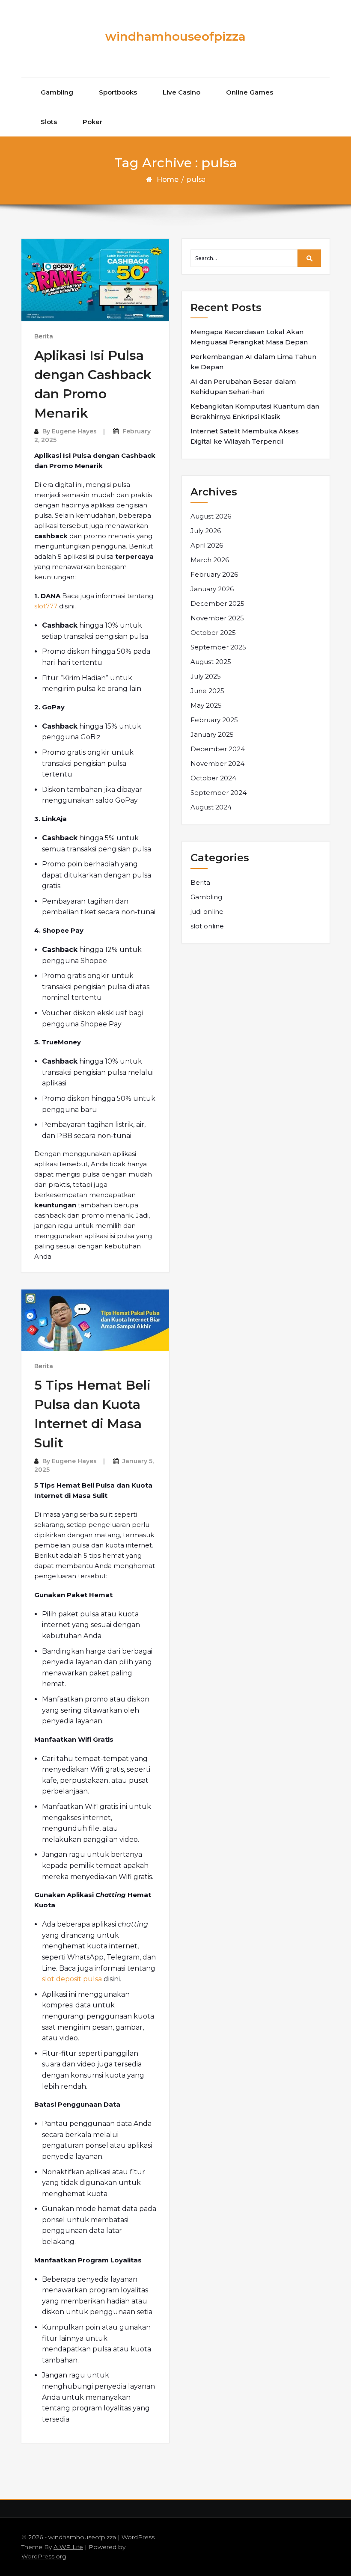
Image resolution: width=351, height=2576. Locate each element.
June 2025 (207, 691)
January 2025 (212, 734)
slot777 (46, 606)
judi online (207, 912)
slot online (207, 926)
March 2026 (210, 560)
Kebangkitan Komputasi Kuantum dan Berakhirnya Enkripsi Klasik (255, 411)
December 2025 (217, 603)
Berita (44, 336)
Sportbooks (118, 92)
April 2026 (207, 545)
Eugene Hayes (74, 431)
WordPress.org (44, 2556)
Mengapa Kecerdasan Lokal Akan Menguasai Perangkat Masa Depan (249, 337)
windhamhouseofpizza (175, 36)
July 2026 (206, 531)
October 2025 (213, 633)
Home (168, 179)
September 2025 (218, 647)
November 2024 (217, 763)
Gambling (57, 92)
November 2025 (217, 618)
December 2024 (218, 749)
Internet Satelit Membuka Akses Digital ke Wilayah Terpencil (245, 436)
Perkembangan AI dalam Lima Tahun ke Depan (253, 362)
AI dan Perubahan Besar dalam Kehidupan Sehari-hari (243, 387)
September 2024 (219, 793)
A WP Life (68, 2547)
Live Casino (181, 92)
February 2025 (214, 720)
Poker (92, 122)
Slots (49, 122)
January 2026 (212, 589)
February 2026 (214, 574)
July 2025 (206, 676)
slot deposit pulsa (72, 1979)
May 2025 (206, 705)
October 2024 (213, 778)
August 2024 (211, 807)
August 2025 (211, 662)
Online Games (250, 92)
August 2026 (211, 516)
